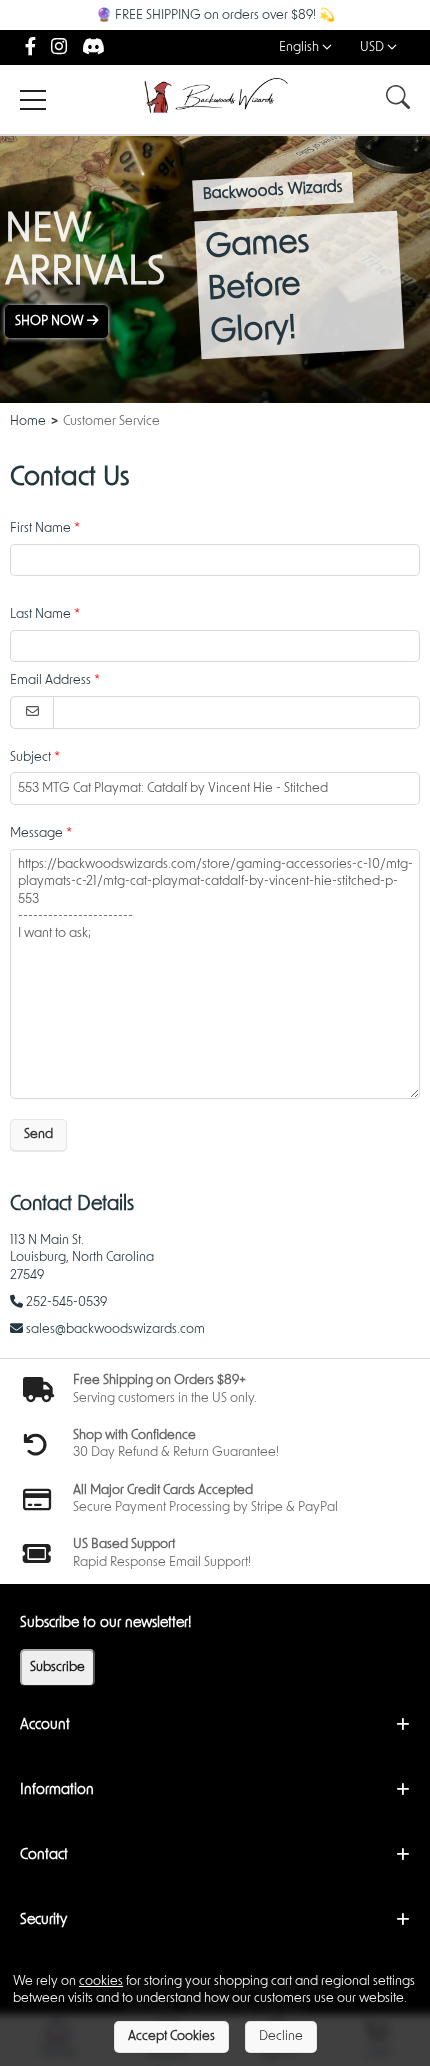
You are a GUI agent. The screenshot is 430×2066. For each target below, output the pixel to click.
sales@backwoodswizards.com (115, 1329)
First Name (40, 528)
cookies (101, 1981)
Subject (30, 757)
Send (38, 1134)
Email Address (50, 680)
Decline (281, 2036)
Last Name (40, 614)
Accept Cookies (171, 2036)
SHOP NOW (51, 321)
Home (28, 421)
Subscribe (57, 1667)
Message (36, 833)
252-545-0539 (66, 1302)
